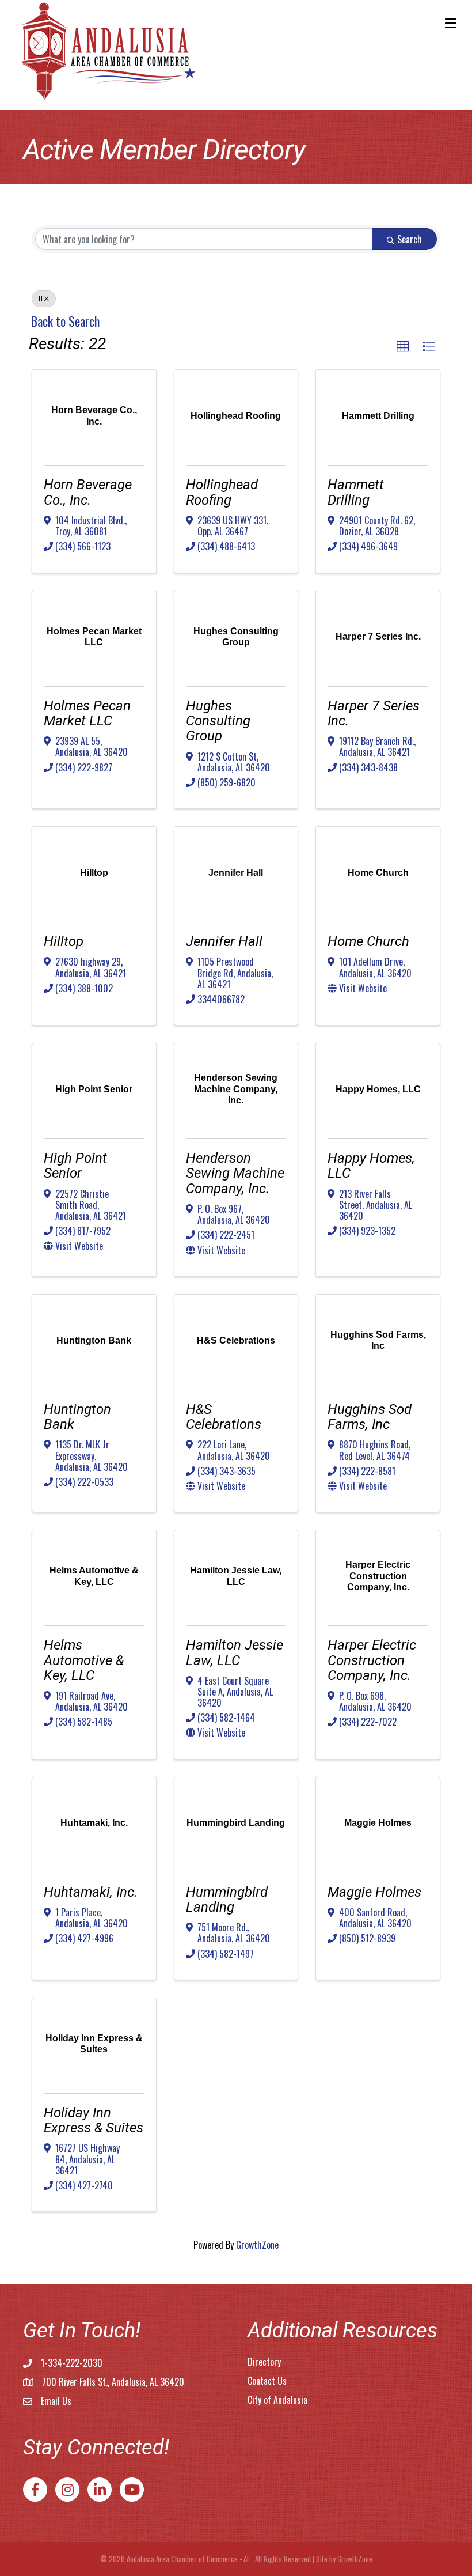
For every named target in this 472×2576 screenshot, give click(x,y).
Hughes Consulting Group (218, 721)
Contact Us (267, 2381)
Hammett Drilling (356, 492)
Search (410, 239)
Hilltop (64, 941)
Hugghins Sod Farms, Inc (370, 1417)
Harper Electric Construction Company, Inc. (372, 1660)
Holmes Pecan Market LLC (87, 713)
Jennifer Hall (224, 941)
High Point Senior (75, 1166)
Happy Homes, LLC (371, 1166)
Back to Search (65, 321)
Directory (264, 2362)
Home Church (368, 941)
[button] (403, 347)
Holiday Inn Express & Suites (94, 2120)
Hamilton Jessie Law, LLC (235, 1652)
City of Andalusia (277, 2400)
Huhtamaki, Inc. (91, 1892)
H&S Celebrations (224, 1417)
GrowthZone (257, 2245)
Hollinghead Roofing (222, 492)
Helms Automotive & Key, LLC (84, 1660)
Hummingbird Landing (227, 1900)
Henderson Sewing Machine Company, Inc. (235, 1173)
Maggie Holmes (374, 1892)
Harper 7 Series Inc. (374, 713)
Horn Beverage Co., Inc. (88, 492)
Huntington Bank (77, 1417)
